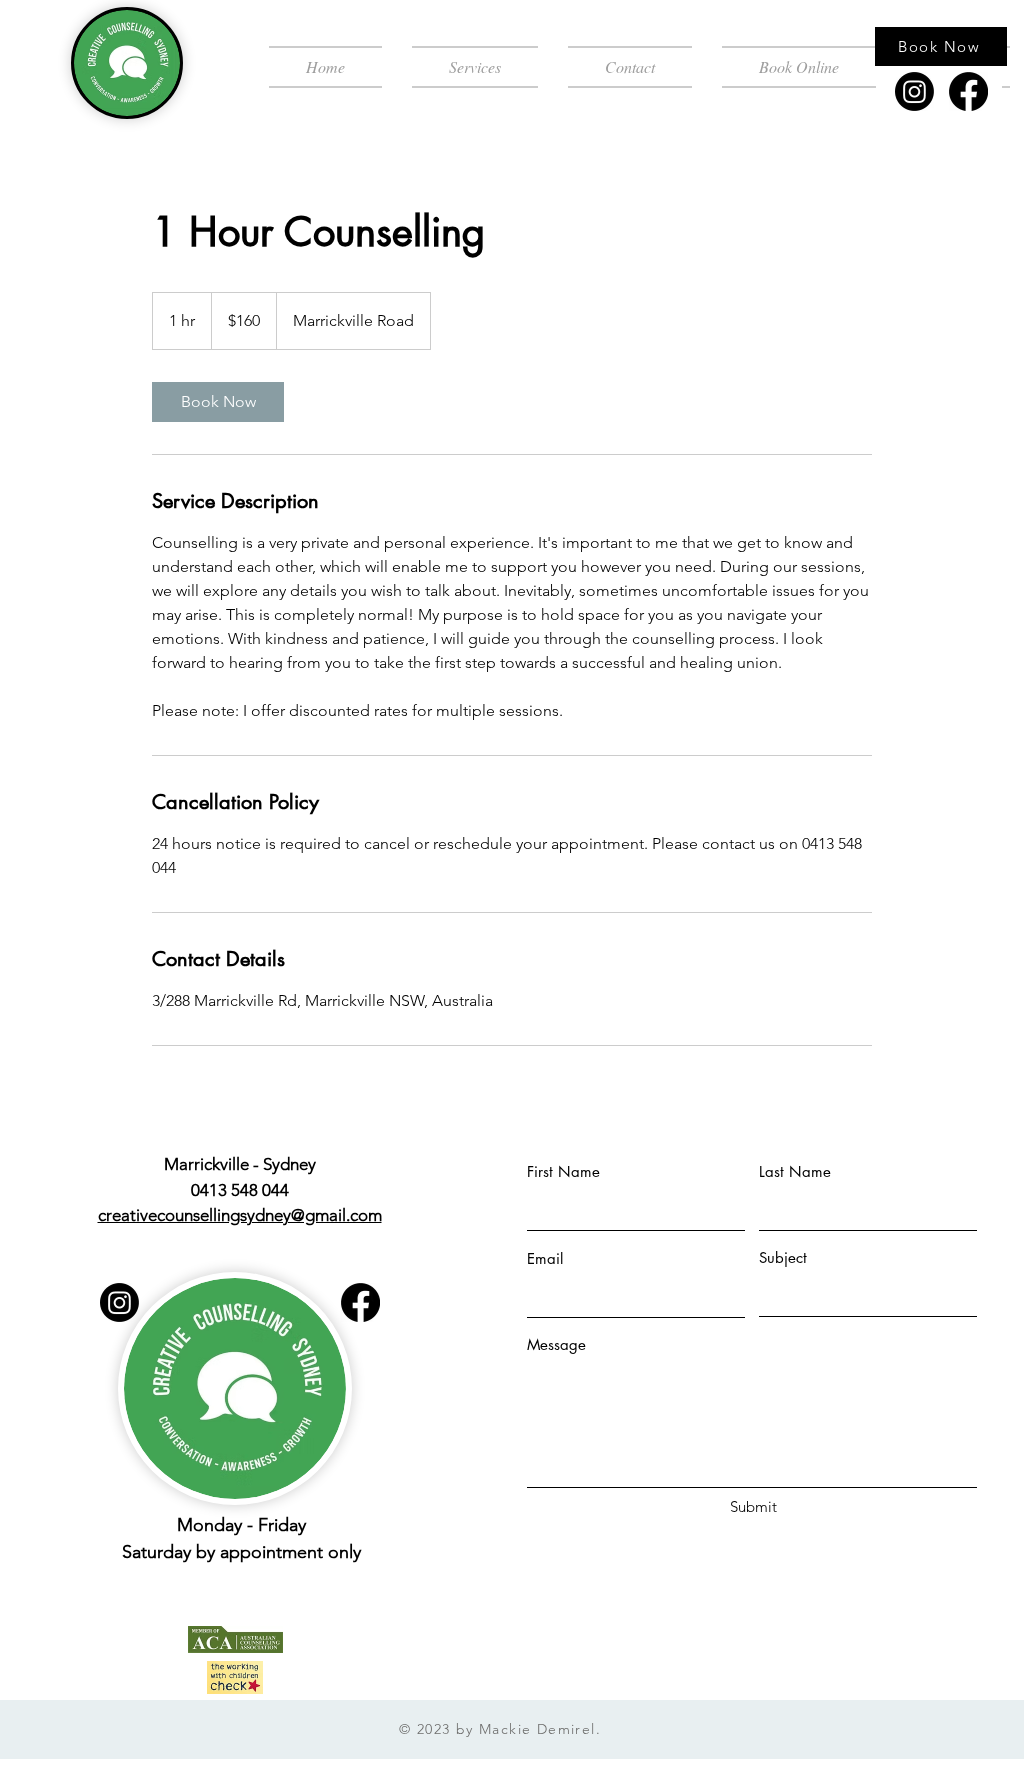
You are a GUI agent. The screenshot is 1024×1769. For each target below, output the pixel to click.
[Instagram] (914, 91)
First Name (563, 1171)
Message (556, 1344)
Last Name (795, 1171)
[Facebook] (968, 91)
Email (545, 1258)
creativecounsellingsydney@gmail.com (240, 1215)
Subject (783, 1257)
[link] (218, 402)
